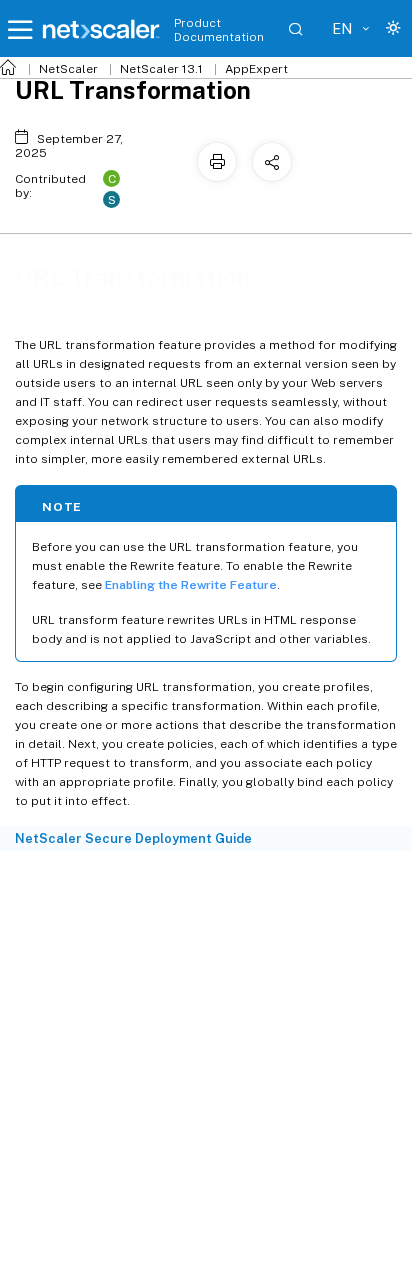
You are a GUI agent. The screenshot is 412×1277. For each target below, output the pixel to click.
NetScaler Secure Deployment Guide (133, 838)
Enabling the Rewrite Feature (191, 585)
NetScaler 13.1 (161, 69)
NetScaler (68, 69)
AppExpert (256, 69)
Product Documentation (219, 30)
